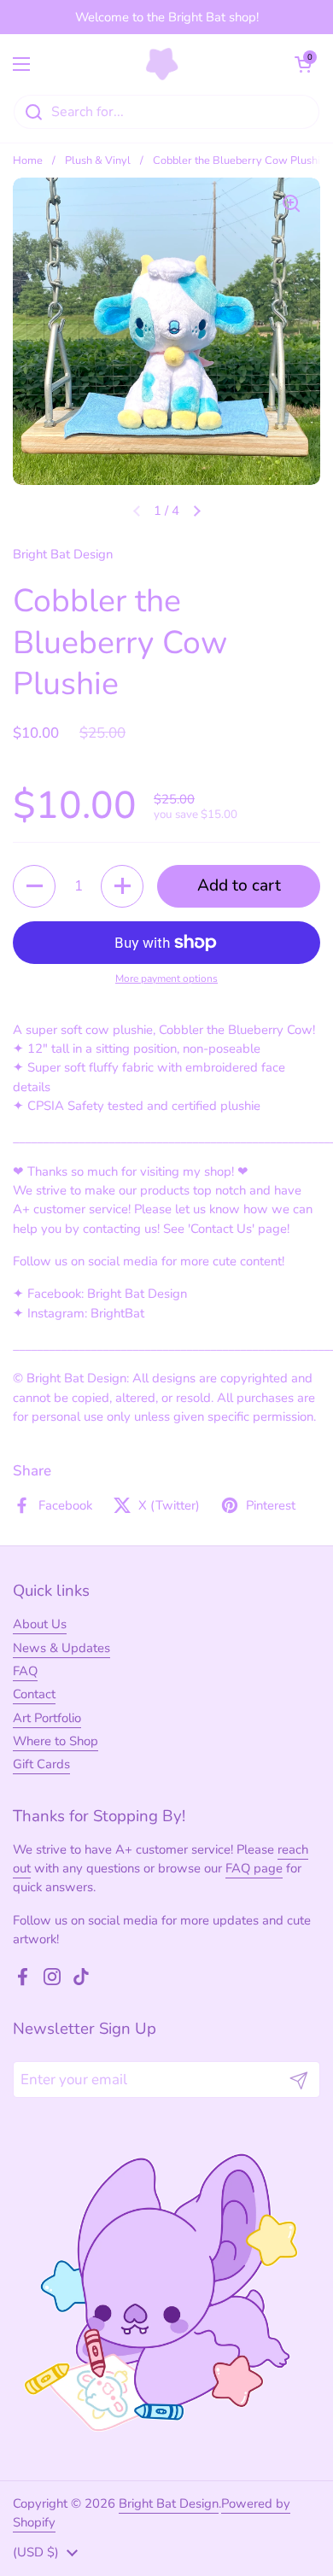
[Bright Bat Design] (163, 64)
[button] (303, 64)
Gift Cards (41, 1764)
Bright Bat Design (169, 2503)
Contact (34, 1694)
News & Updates (61, 1648)
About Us (40, 1624)
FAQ (25, 1671)
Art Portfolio (47, 1718)
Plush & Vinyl (98, 161)
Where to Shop (55, 1741)
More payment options (166, 978)
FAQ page (254, 1868)
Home (28, 161)
